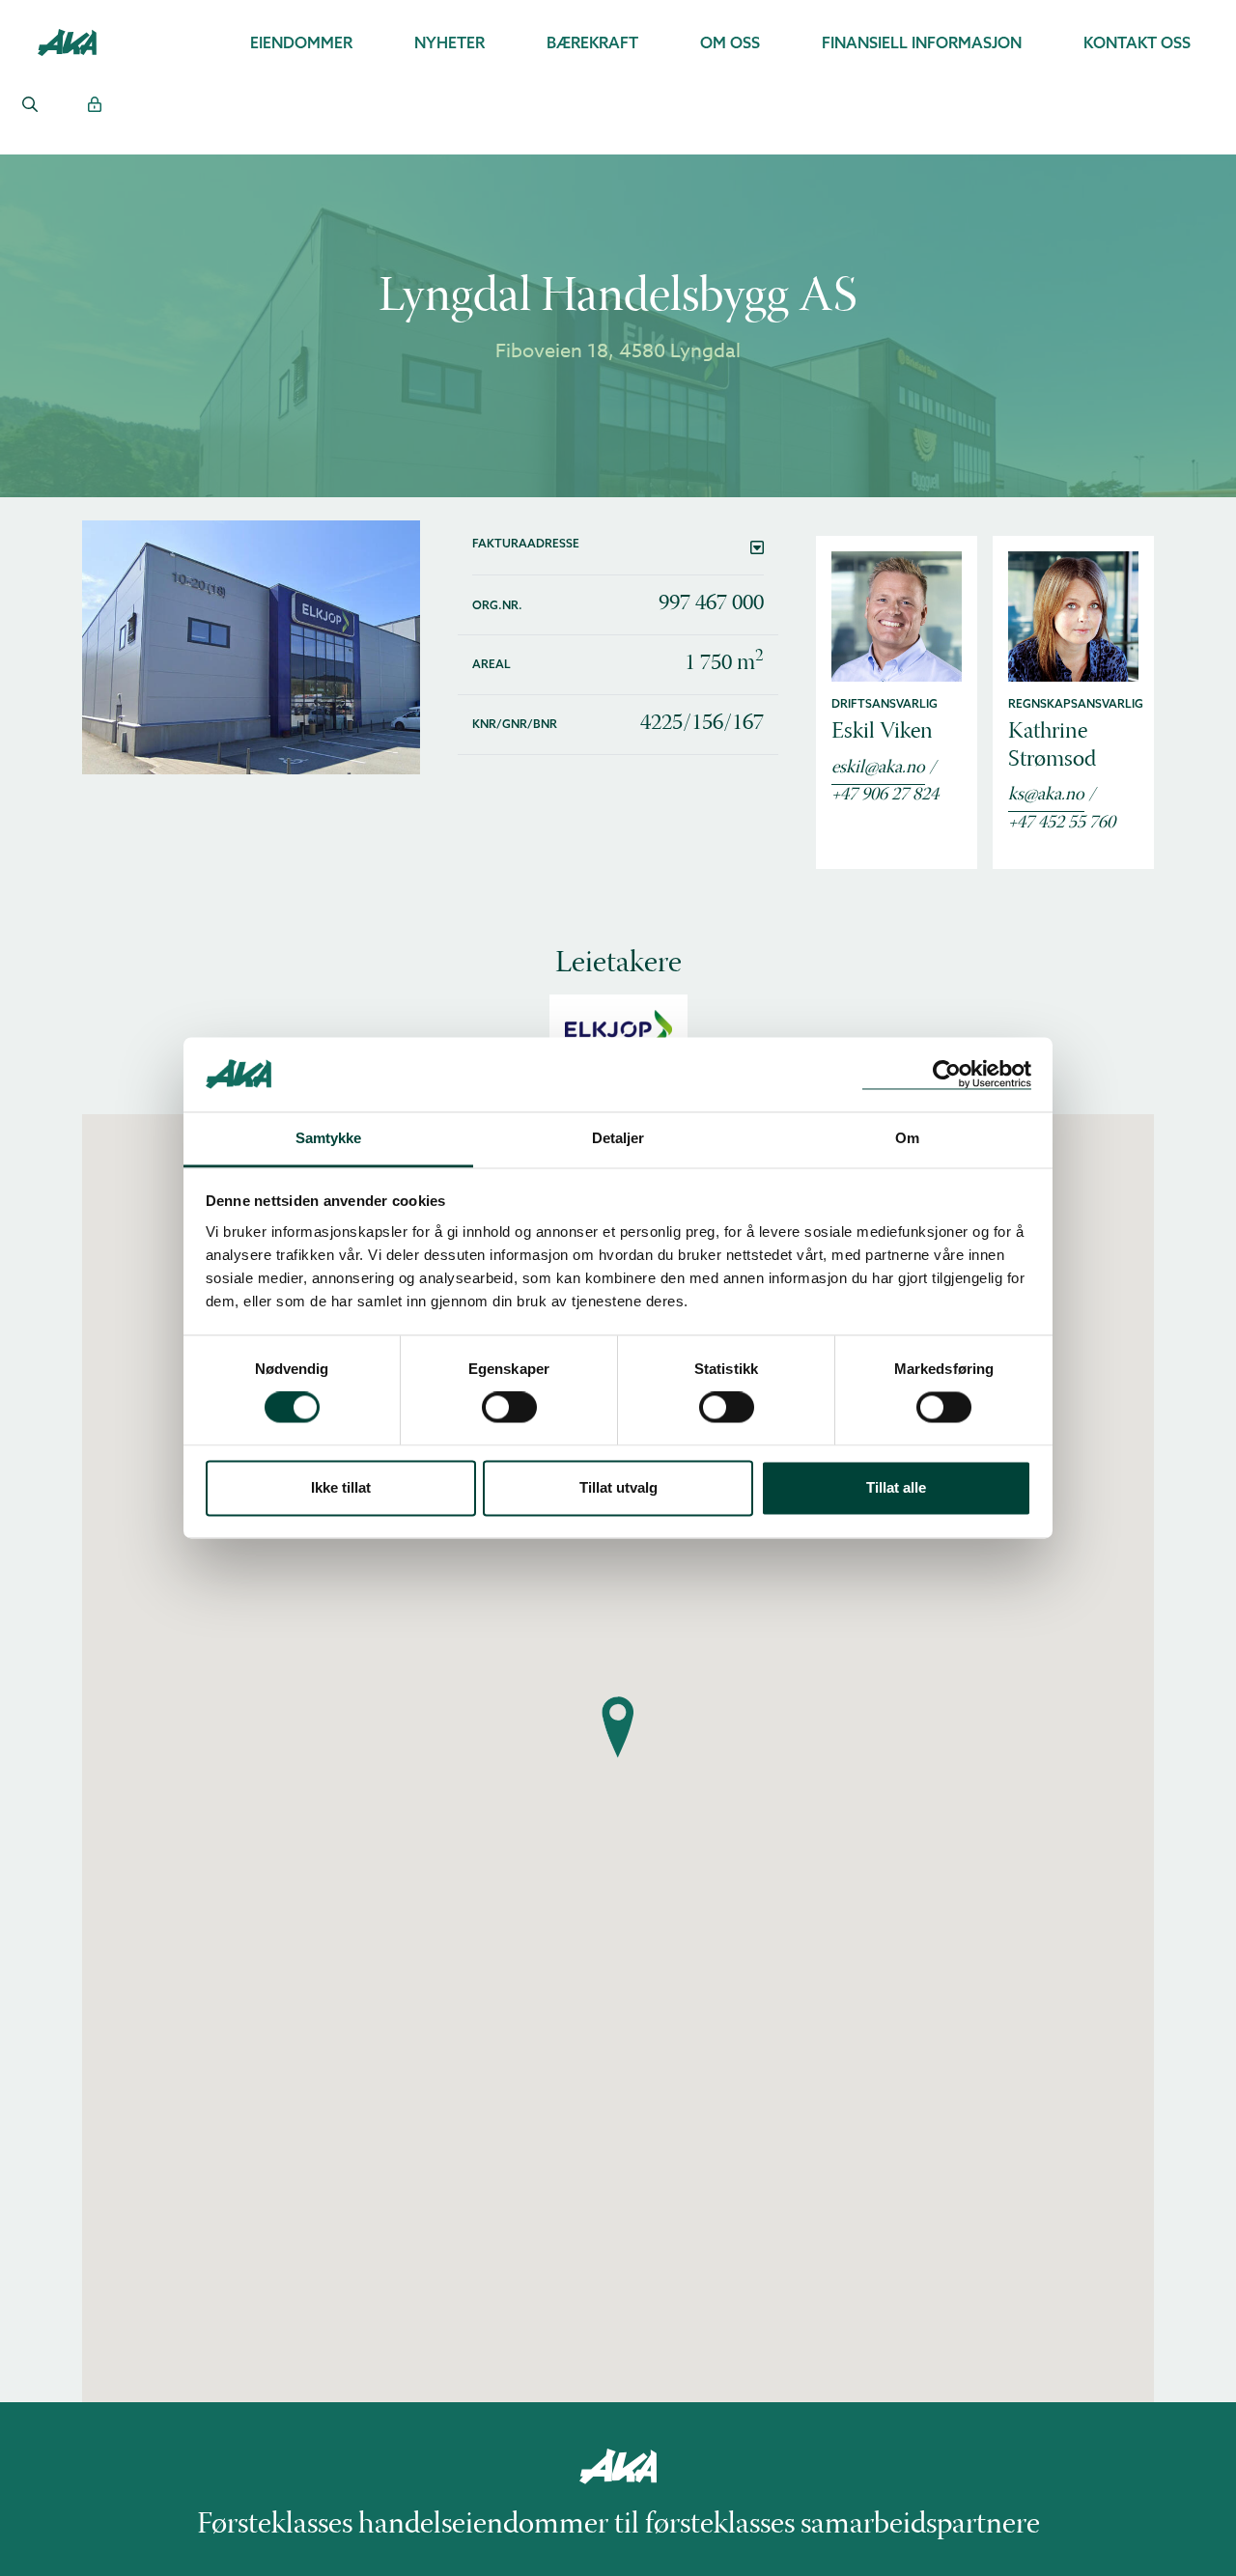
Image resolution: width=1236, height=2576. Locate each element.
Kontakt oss (1137, 42)
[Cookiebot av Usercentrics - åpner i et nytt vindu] (947, 1074)
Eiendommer (301, 42)
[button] (618, 547)
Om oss (730, 42)
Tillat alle (896, 1487)
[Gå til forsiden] (67, 41)
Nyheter (449, 42)
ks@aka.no (1046, 796)
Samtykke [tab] (329, 1138)
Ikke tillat (341, 1487)
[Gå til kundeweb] (95, 104)
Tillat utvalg (618, 1487)
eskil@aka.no (878, 769)
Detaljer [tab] (618, 1138)
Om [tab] (907, 1138)
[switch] (509, 1408)
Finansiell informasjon (922, 42)
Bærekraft (592, 42)
